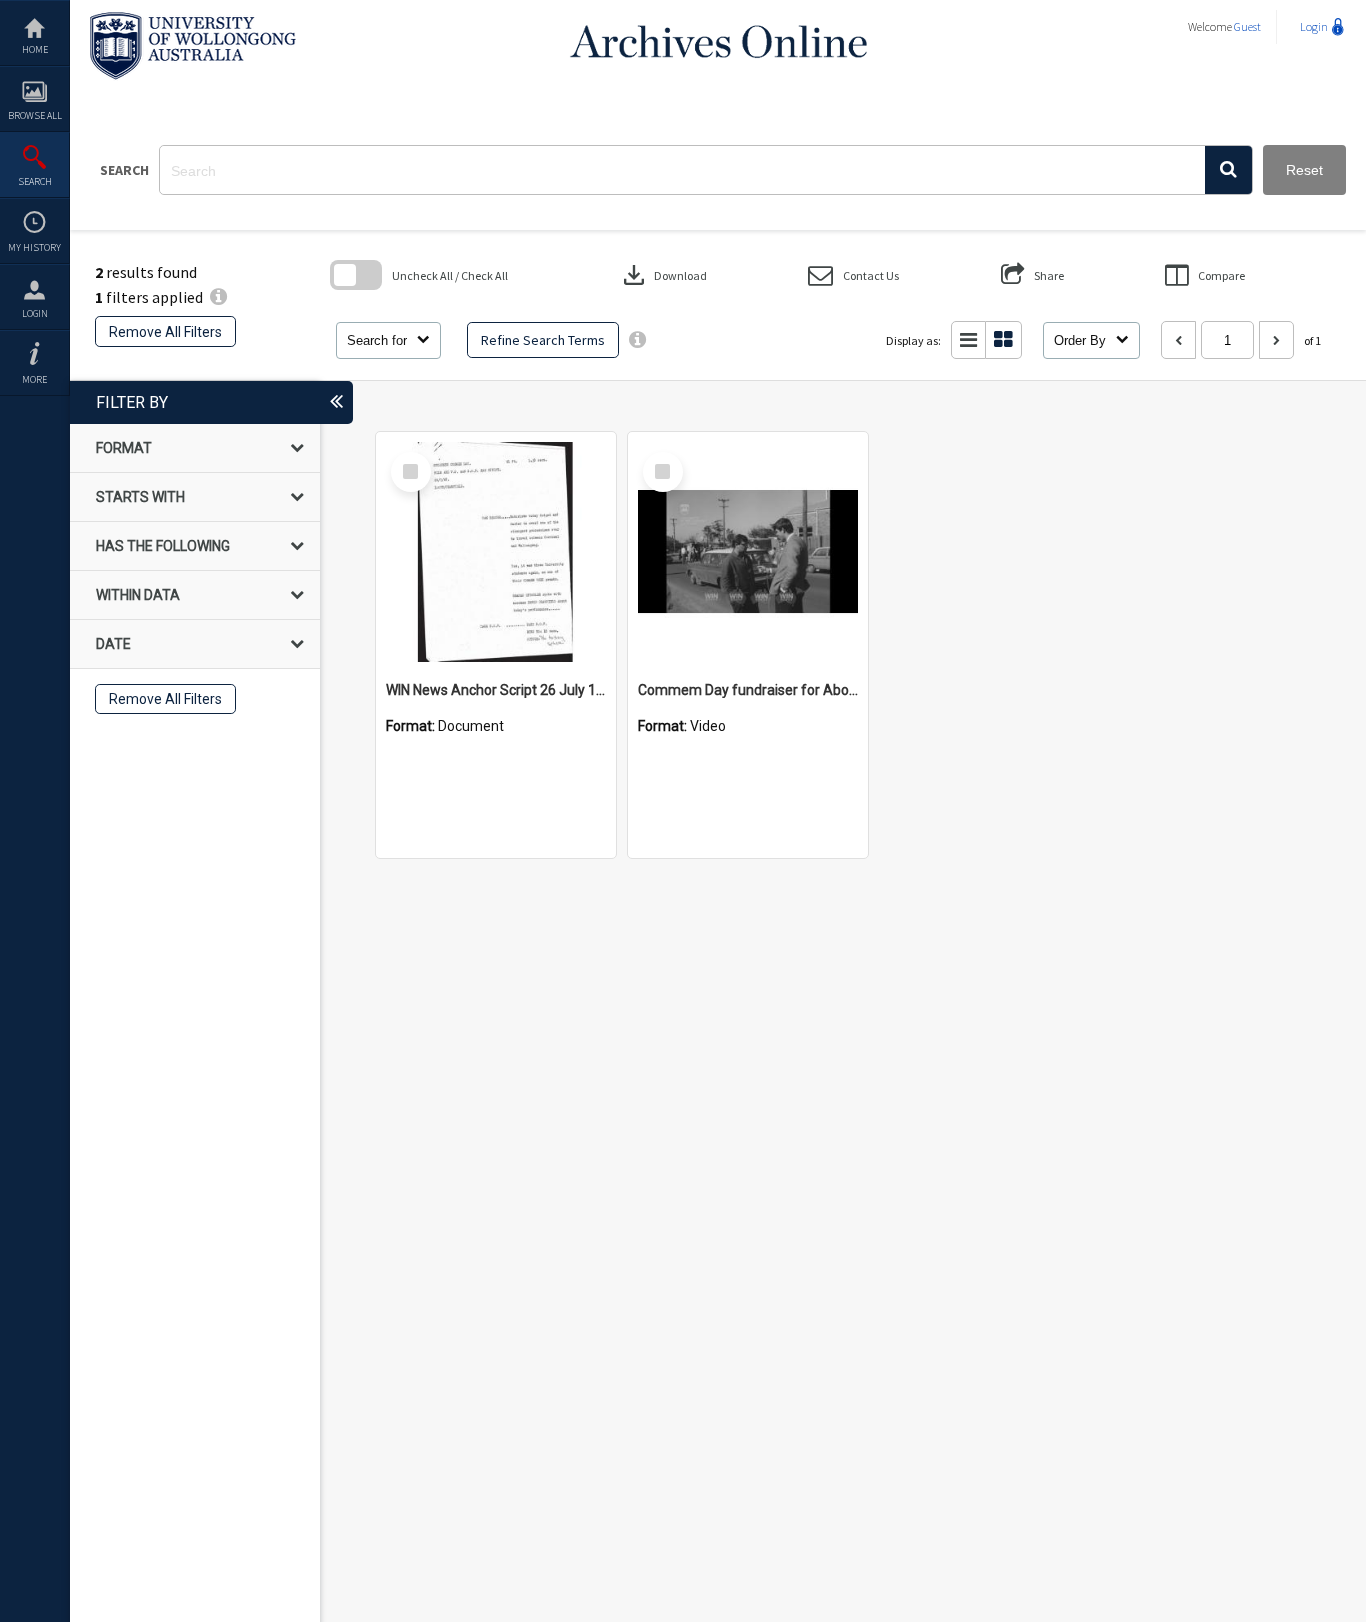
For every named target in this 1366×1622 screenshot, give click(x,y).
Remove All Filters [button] (165, 332)
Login (35, 313)
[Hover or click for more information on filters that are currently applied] (218, 297)
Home (35, 49)
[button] (1228, 170)
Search (35, 181)
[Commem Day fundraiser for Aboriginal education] (748, 552)
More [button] (34, 379)
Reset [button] (1304, 170)
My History (34, 247)
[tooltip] (637, 340)
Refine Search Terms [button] (543, 340)
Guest (1247, 26)
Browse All (35, 115)
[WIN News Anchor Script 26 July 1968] (496, 552)
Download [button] (663, 275)
